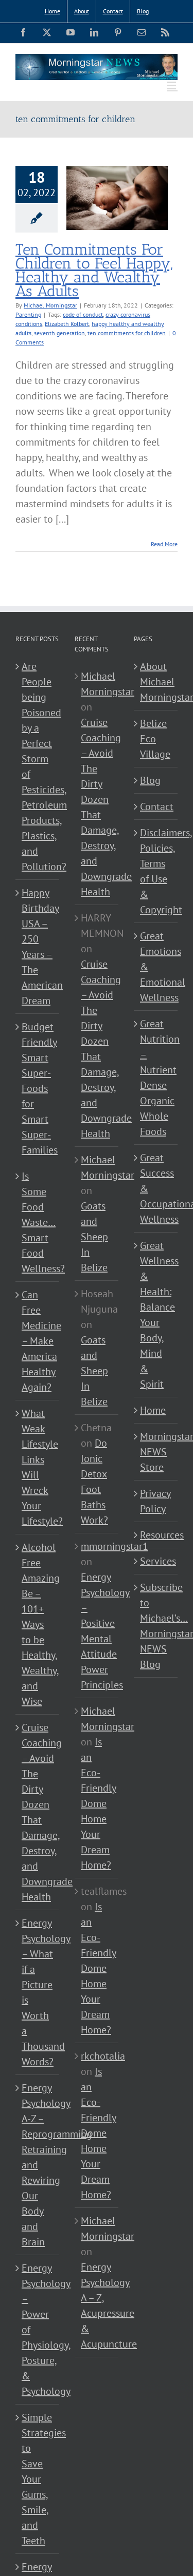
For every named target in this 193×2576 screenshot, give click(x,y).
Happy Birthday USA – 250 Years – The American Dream (38, 947)
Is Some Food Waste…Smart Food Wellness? (38, 1222)
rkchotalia (103, 2056)
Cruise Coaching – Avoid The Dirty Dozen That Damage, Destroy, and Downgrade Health (38, 1812)
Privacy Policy (155, 1501)
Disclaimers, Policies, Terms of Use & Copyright (156, 871)
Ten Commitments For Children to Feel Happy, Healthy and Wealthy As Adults (94, 270)
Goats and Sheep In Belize (94, 1237)
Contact (156, 806)
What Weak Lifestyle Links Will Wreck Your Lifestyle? (38, 1467)
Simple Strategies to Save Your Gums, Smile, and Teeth (38, 2479)
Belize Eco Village (155, 739)
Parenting (28, 314)
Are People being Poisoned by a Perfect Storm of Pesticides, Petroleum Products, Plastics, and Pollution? (38, 766)
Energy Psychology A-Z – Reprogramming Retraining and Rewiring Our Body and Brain (38, 2165)
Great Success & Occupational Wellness (156, 1188)
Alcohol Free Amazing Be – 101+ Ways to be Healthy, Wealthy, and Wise (38, 1624)
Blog (150, 780)
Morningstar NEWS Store (156, 1452)
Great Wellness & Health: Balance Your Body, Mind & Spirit (156, 1315)
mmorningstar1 (115, 1546)
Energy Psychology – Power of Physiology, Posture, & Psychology (38, 2330)
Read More (164, 544)
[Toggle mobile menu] (172, 85)
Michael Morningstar (50, 305)
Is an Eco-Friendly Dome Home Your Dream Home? (99, 1803)
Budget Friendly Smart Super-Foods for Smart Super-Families (38, 1088)
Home (153, 1410)
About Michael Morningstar (156, 682)
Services (156, 1561)
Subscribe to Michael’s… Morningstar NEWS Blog (156, 1626)
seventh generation (59, 333)
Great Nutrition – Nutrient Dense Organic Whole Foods (156, 1078)
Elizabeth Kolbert (67, 324)
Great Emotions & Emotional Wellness (156, 967)
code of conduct (83, 314)
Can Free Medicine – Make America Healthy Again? (38, 1341)
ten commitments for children (127, 333)
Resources (156, 1535)
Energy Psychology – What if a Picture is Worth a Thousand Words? (38, 1992)
